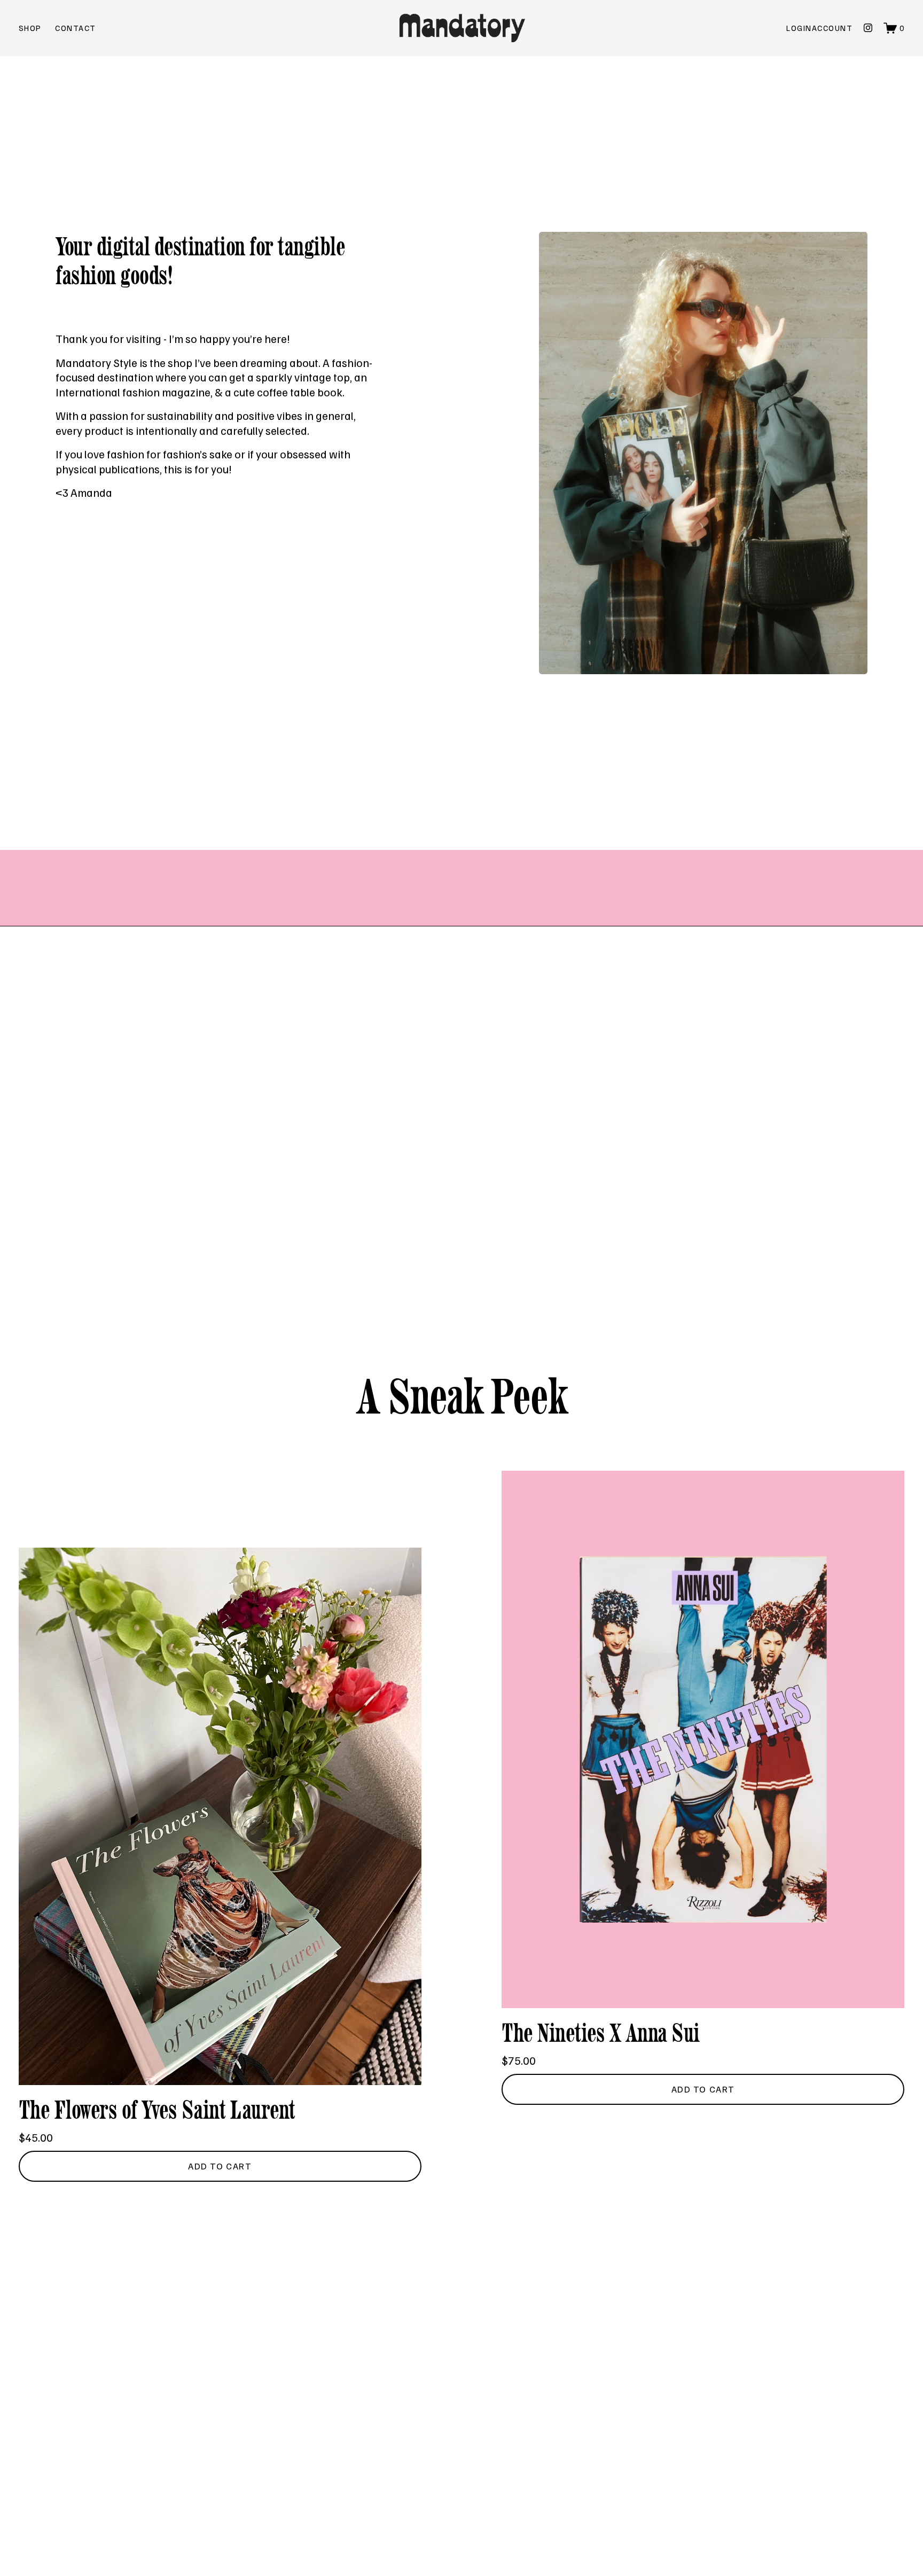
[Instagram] (868, 28)
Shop (30, 28)
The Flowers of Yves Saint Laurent (157, 2110)
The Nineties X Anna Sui (601, 2033)
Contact (75, 28)
